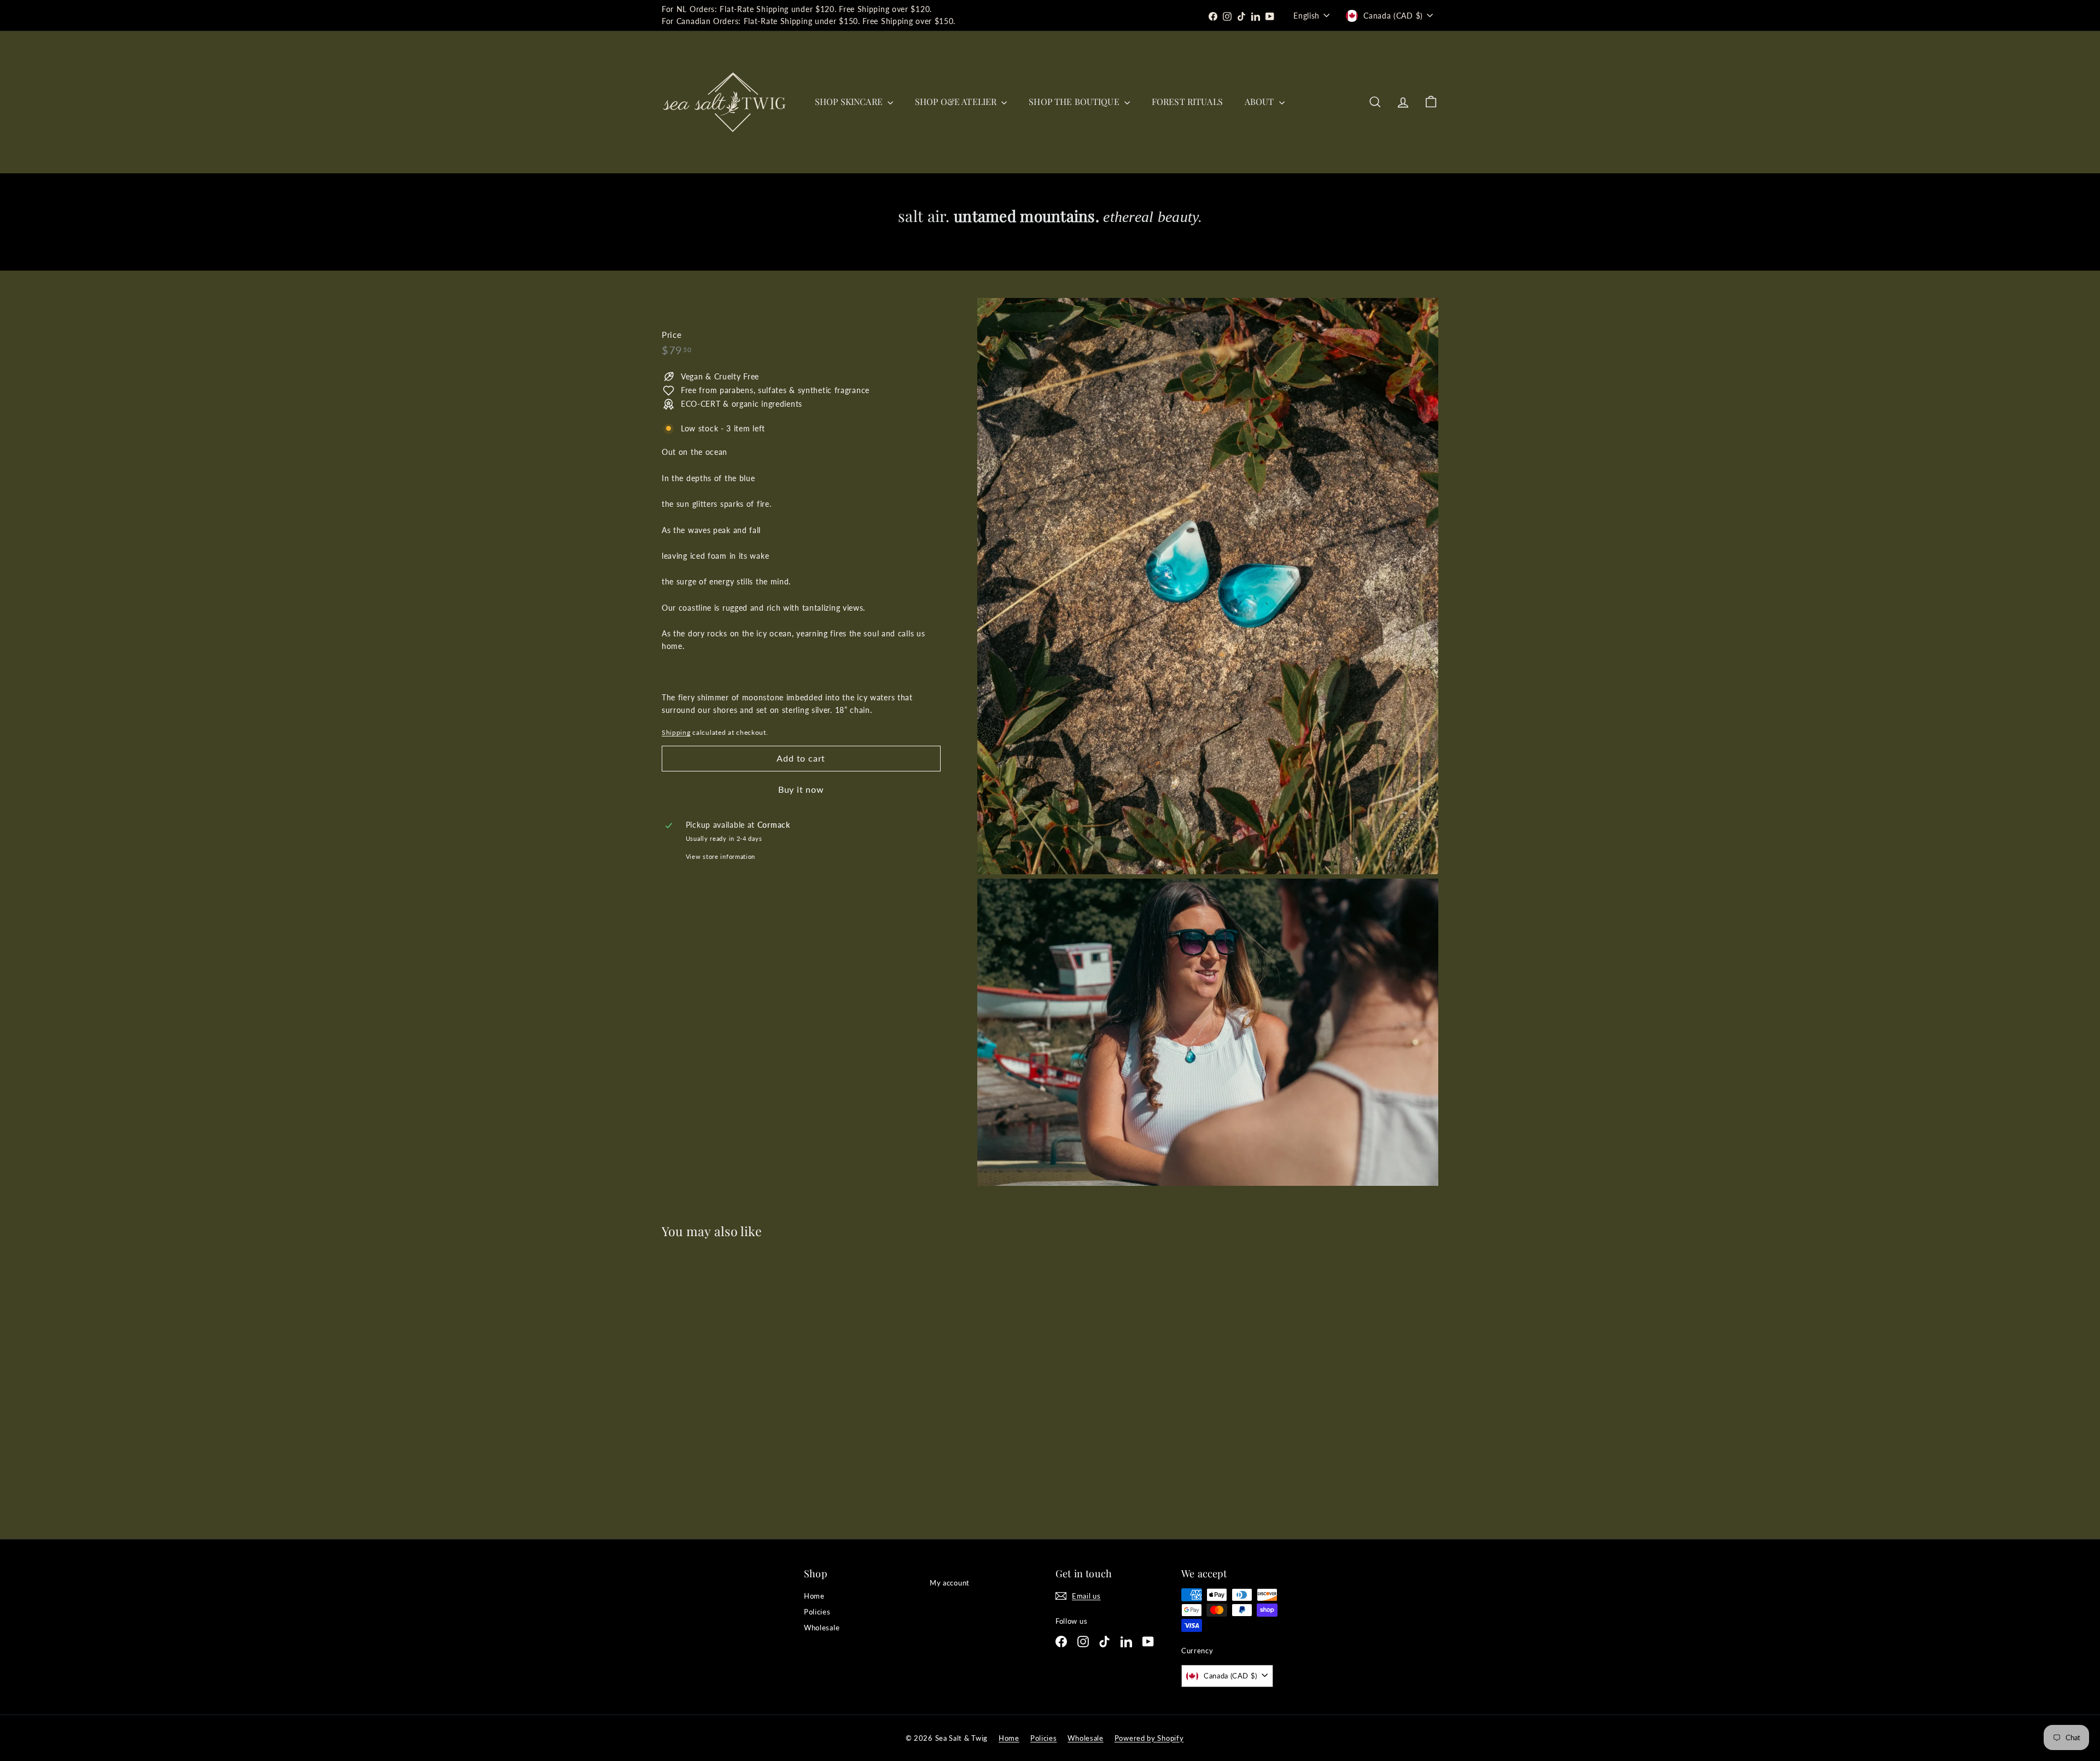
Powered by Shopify (1149, 1738)
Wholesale (822, 1628)
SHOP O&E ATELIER (957, 101)
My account (950, 1583)
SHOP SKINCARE (850, 101)
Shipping (676, 732)
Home (814, 1596)
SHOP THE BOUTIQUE (1075, 101)
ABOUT (1261, 101)
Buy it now (801, 789)
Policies (817, 1612)
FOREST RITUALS (1187, 101)
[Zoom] (1208, 586)
